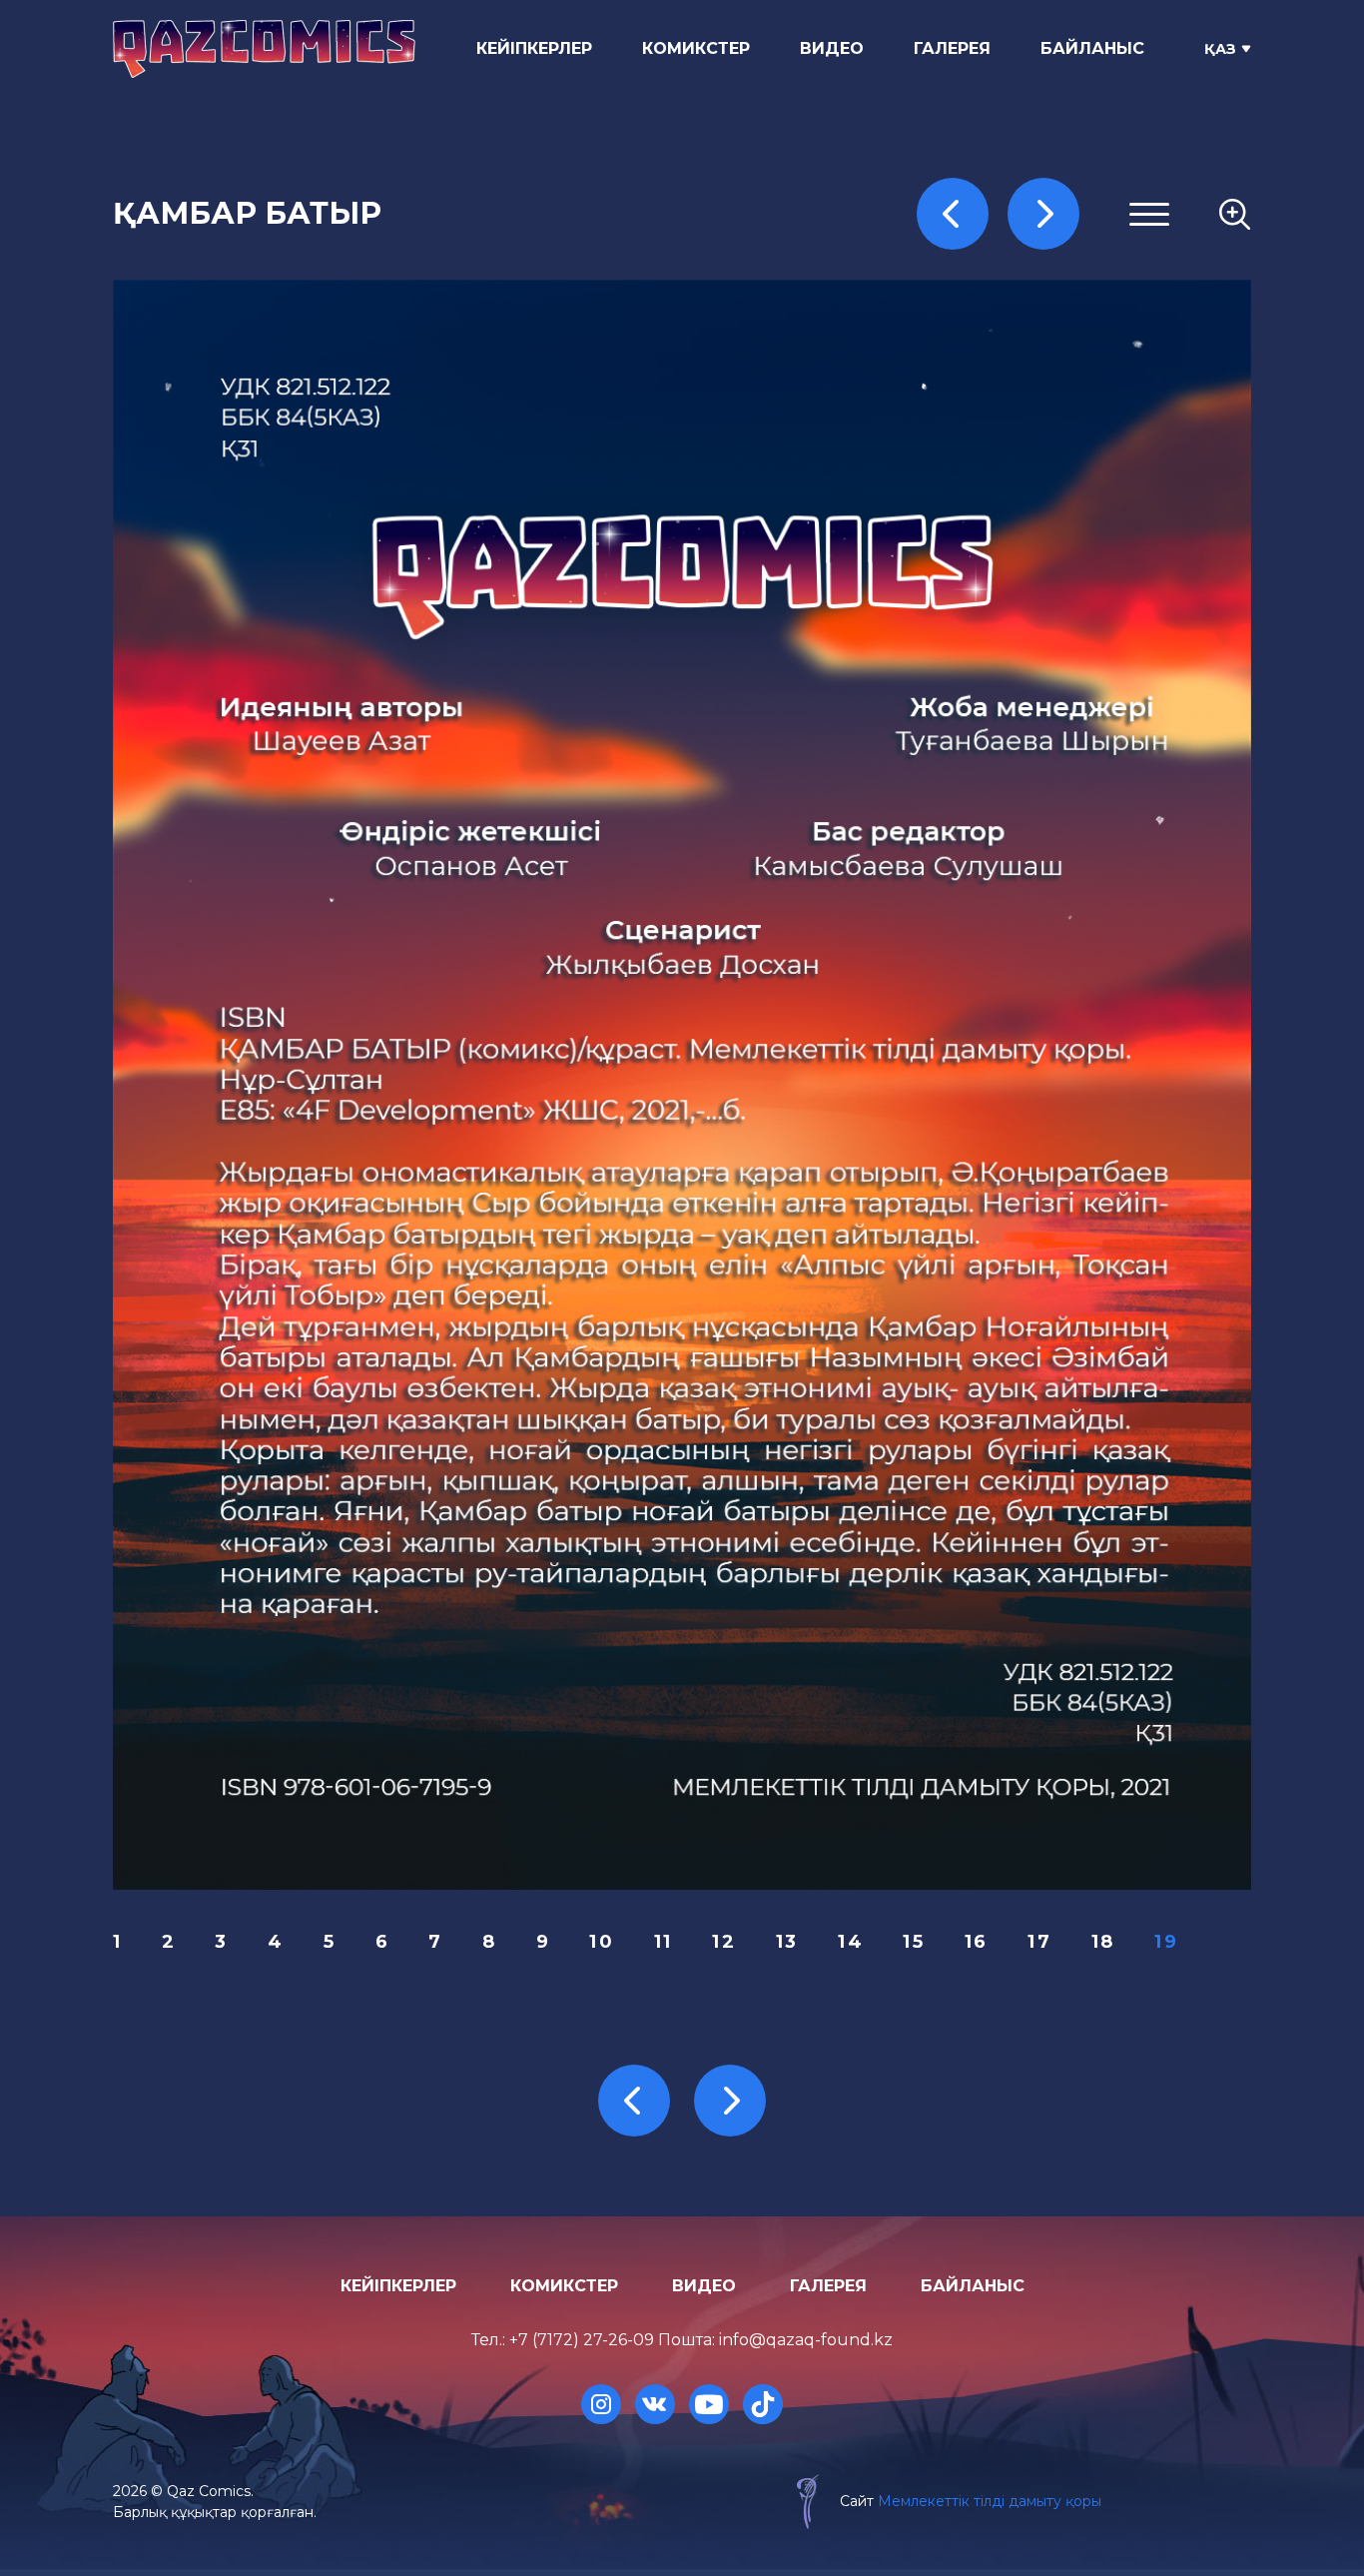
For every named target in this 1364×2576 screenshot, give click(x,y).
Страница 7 (999, 437)
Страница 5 (998, 388)
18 (1103, 1942)
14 (851, 1942)
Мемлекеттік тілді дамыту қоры (990, 2501)
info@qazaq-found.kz (806, 2340)
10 (602, 1942)
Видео (832, 48)
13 (787, 1942)
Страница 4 (999, 364)
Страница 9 (999, 485)
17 (1039, 1942)
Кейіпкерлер (534, 48)
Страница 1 (997, 292)
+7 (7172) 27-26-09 (582, 2340)
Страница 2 (999, 316)
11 (664, 1942)
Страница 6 (999, 412)
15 (914, 1942)
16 (977, 1942)
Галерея (952, 48)
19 (1166, 1942)
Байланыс (1092, 48)
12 (724, 1942)
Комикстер (696, 48)
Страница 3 (999, 340)
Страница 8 (999, 461)
